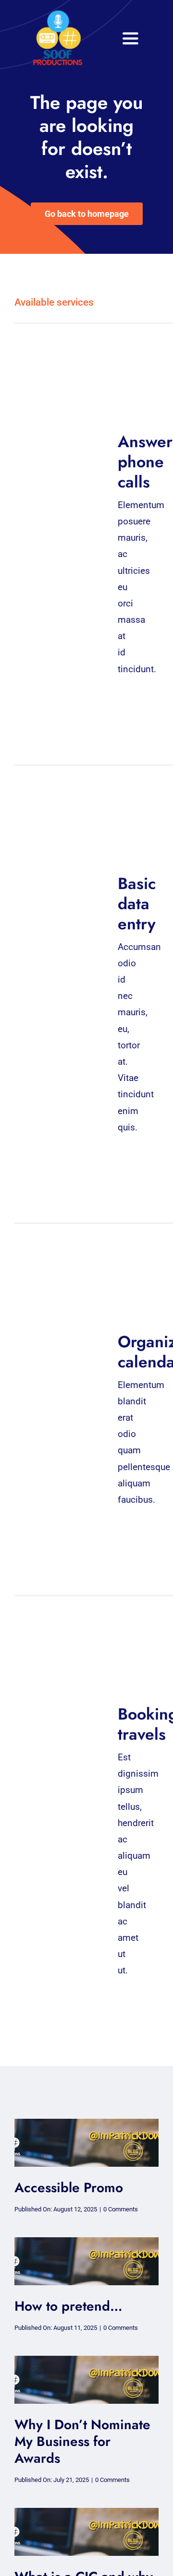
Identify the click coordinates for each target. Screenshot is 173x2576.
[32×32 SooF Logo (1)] (58, 14)
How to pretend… (68, 2306)
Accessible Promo (69, 2188)
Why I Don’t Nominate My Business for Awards (82, 2441)
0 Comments (121, 2209)
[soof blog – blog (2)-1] (86, 2123)
